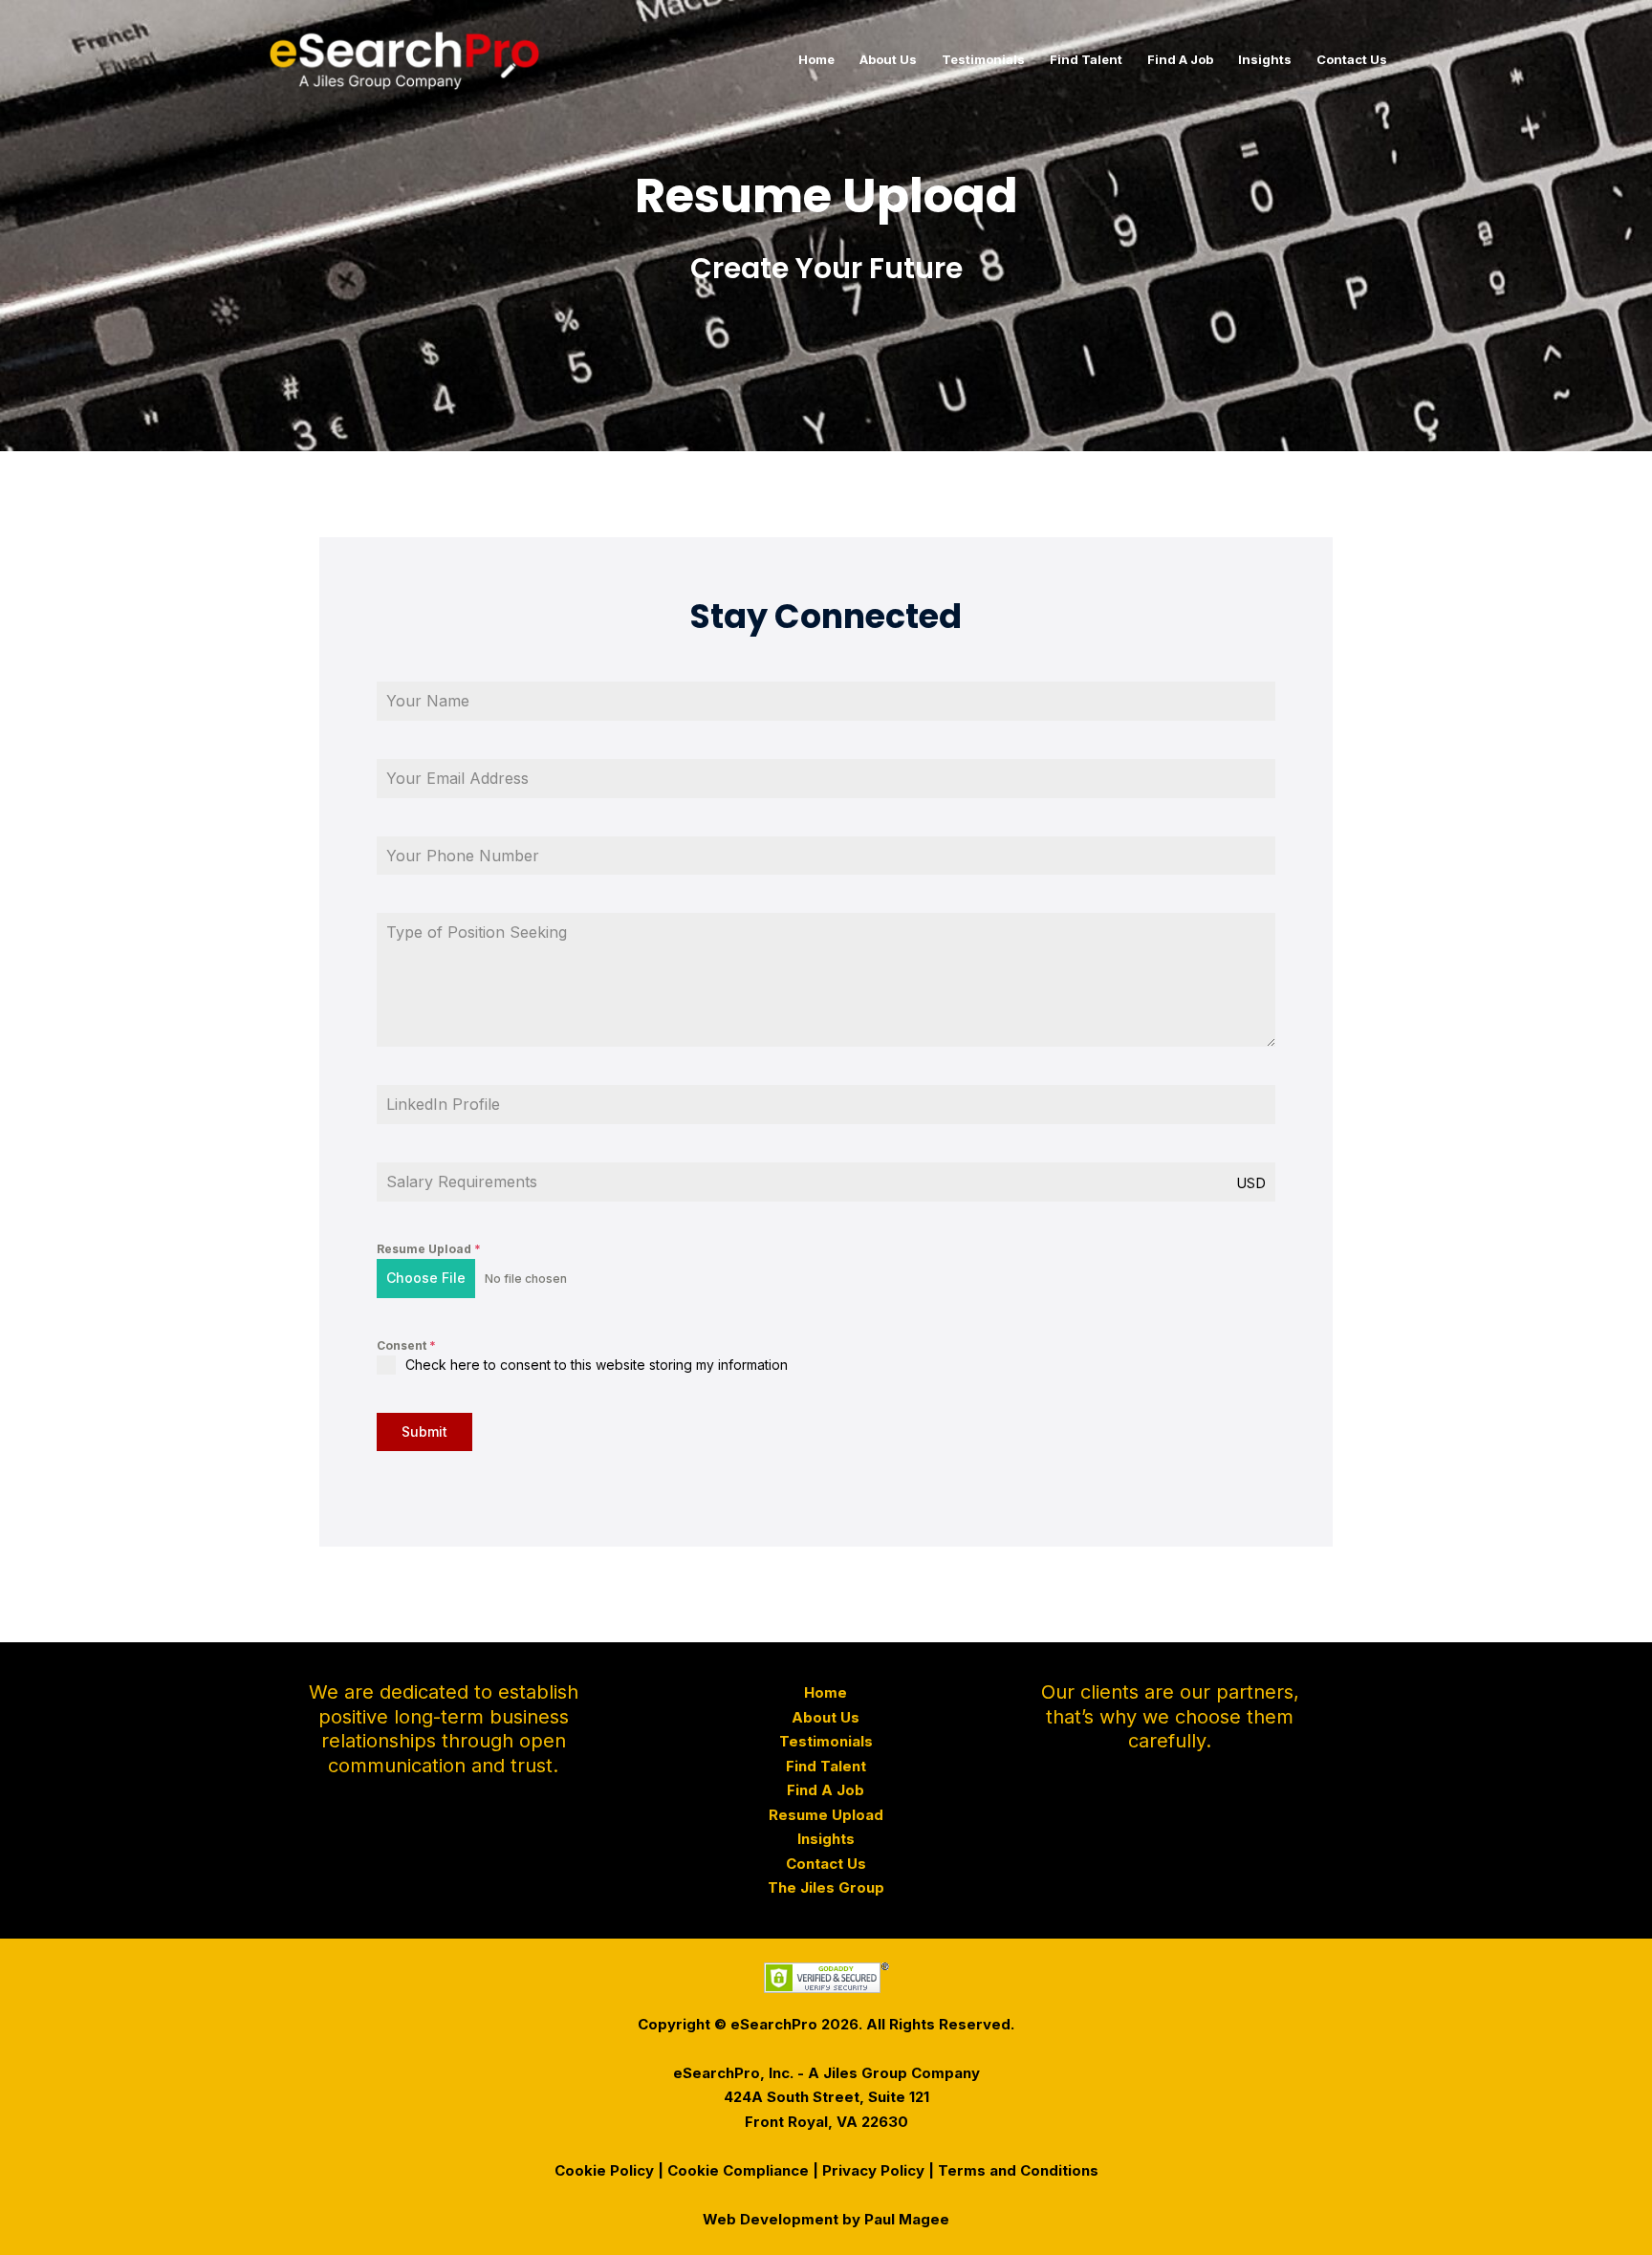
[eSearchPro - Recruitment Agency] (404, 58)
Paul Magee (907, 2219)
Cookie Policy (604, 2170)
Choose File (426, 1278)
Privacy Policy (873, 2170)
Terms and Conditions (1018, 2170)
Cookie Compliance (738, 2170)
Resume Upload (429, 1249)
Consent (406, 1345)
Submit (424, 1431)
